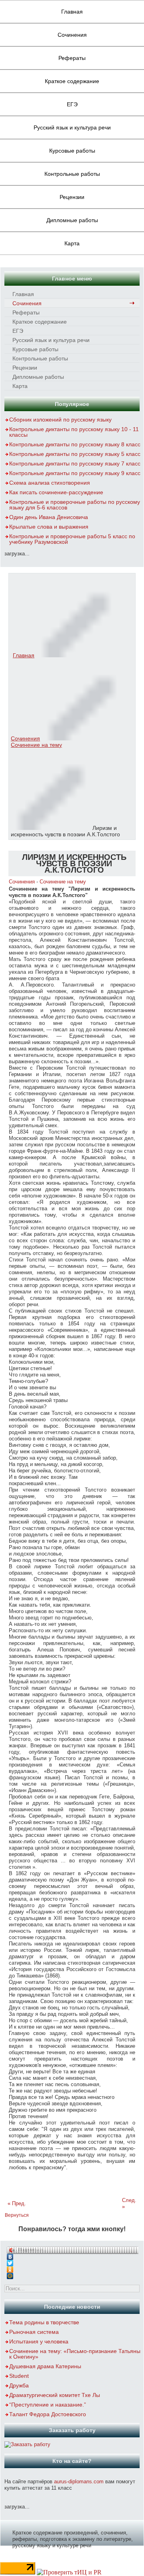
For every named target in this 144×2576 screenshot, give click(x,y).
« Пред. (17, 2203)
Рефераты (72, 58)
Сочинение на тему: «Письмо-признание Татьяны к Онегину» (75, 2354)
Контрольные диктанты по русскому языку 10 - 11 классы (74, 432)
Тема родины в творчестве (44, 2322)
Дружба (19, 2385)
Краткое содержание (72, 81)
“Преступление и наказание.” (48, 2405)
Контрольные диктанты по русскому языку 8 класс (75, 444)
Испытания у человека (39, 2341)
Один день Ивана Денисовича (49, 517)
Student (19, 2376)
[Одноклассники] (72, 2268)
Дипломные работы (72, 220)
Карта (72, 243)
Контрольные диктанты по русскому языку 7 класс (75, 463)
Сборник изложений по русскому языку (60, 420)
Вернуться (17, 2215)
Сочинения (72, 35)
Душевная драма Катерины (45, 2366)
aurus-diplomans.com (79, 2482)
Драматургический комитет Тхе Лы (55, 2395)
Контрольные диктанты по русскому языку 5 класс (75, 454)
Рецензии (72, 197)
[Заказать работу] (27, 2444)
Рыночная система (34, 2332)
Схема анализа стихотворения (50, 483)
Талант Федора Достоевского (48, 2414)
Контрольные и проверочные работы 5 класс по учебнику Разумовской (72, 539)
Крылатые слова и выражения (49, 527)
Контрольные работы (72, 174)
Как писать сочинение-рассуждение (56, 492)
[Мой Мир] (72, 2274)
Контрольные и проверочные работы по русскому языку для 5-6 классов (75, 505)
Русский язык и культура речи (72, 127)
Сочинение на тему (36, 745)
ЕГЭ (72, 104)
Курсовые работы (72, 151)
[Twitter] (72, 2261)
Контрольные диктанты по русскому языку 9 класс (75, 473)
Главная (72, 12)
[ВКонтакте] (72, 2255)
